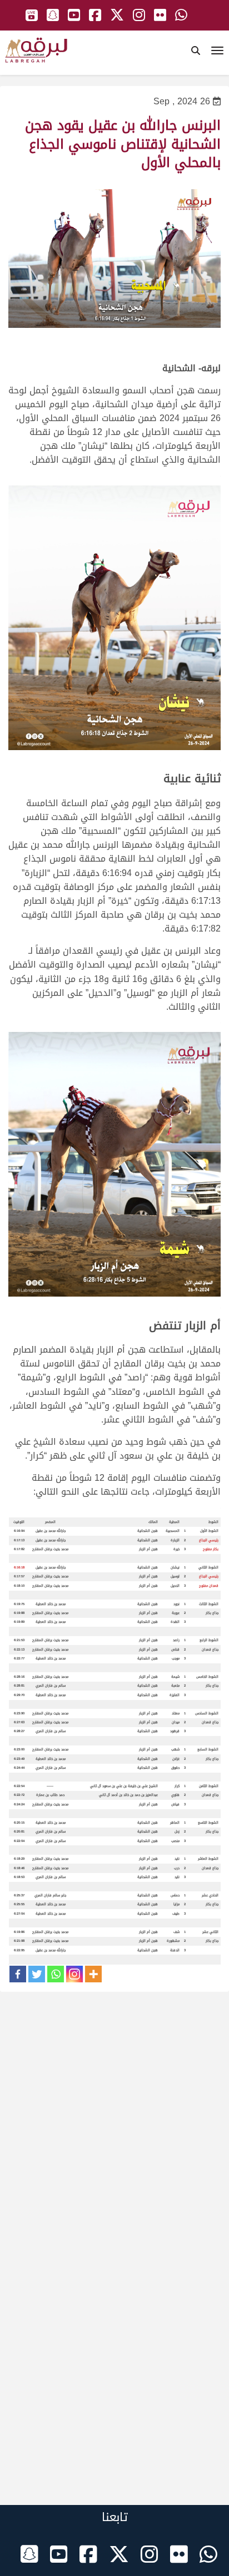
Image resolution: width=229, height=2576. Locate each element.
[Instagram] (74, 1974)
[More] (93, 1974)
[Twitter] (37, 1974)
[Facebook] (18, 1974)
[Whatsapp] (56, 1974)
